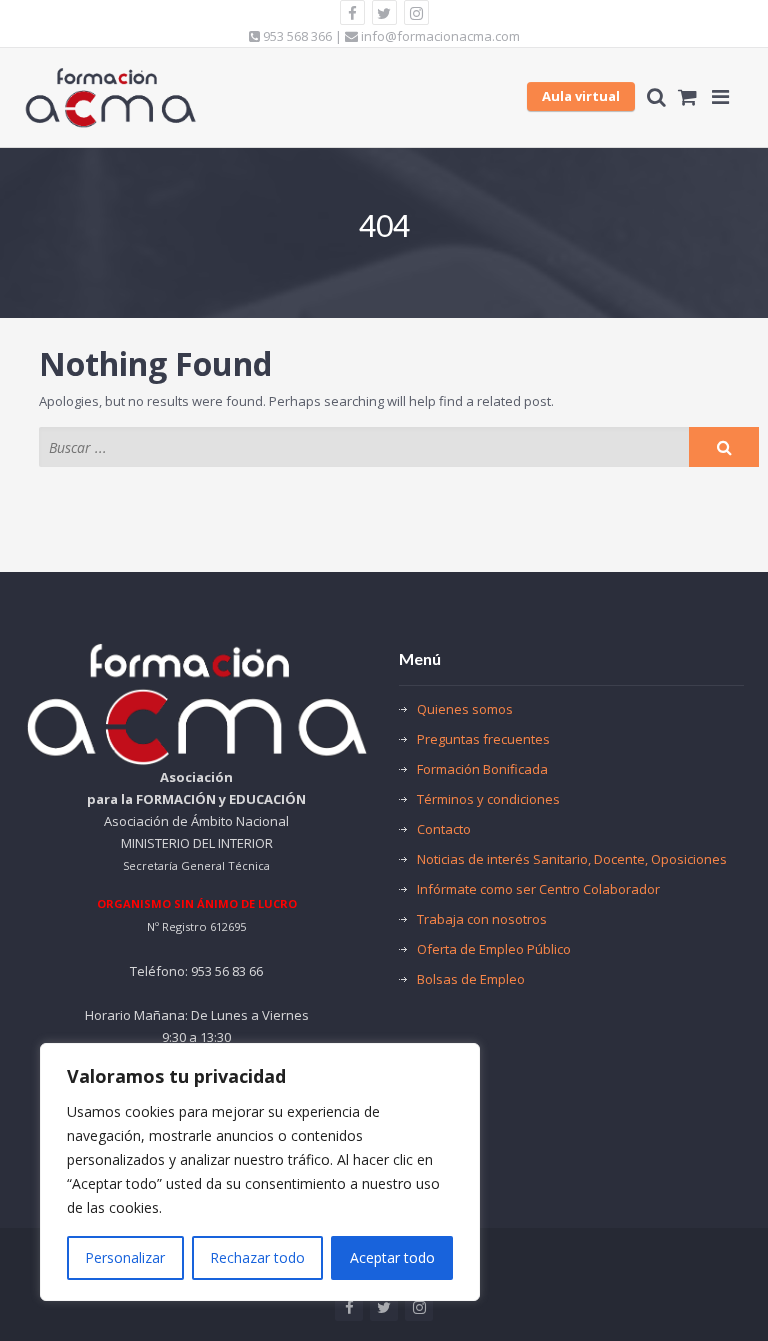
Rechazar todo (257, 1257)
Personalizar (125, 1257)
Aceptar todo (392, 1257)
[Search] (724, 447)
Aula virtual (581, 96)
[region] (260, 1172)
